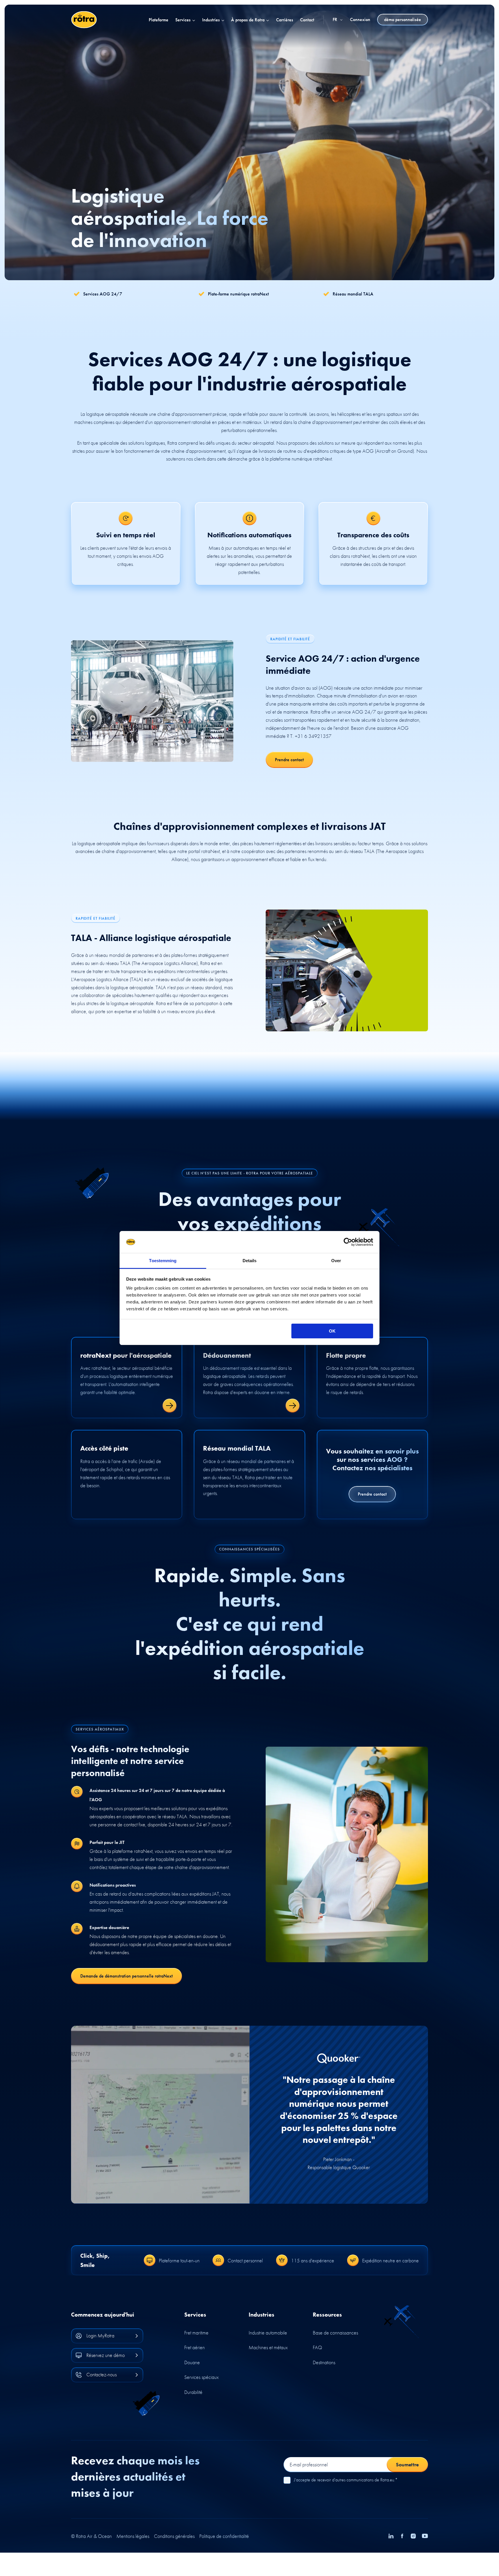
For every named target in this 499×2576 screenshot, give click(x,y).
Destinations (324, 2362)
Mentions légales (133, 2536)
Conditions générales (174, 2536)
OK (332, 1331)
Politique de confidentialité (224, 2536)
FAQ (317, 2347)
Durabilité (193, 2392)
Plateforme (159, 20)
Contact (307, 20)
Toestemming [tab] (163, 1261)
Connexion (360, 20)
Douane (192, 2362)
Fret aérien (194, 2347)
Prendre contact (289, 760)
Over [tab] (336, 1261)
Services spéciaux (201, 2377)
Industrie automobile (268, 2333)
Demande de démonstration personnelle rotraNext (126, 1976)
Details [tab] (250, 1261)
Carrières (285, 20)
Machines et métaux (268, 2347)
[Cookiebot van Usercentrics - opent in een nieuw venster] (348, 1242)
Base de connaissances (335, 2333)
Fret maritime (196, 2333)
